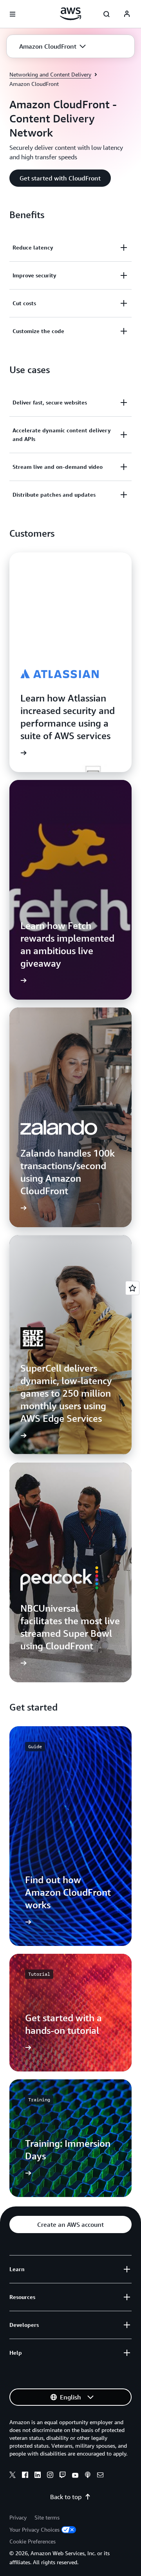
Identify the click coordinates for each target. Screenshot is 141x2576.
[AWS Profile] (127, 14)
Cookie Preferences (33, 2541)
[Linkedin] (38, 2476)
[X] (13, 2476)
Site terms (47, 2517)
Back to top (66, 2497)
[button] (52, 46)
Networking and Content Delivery (50, 74)
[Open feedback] (132, 1288)
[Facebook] (25, 2476)
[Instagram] (50, 2476)
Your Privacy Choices (34, 2530)
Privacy (18, 2517)
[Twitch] (63, 2476)
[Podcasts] (88, 2476)
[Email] (100, 2476)
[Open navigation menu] (13, 14)
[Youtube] (75, 2476)
